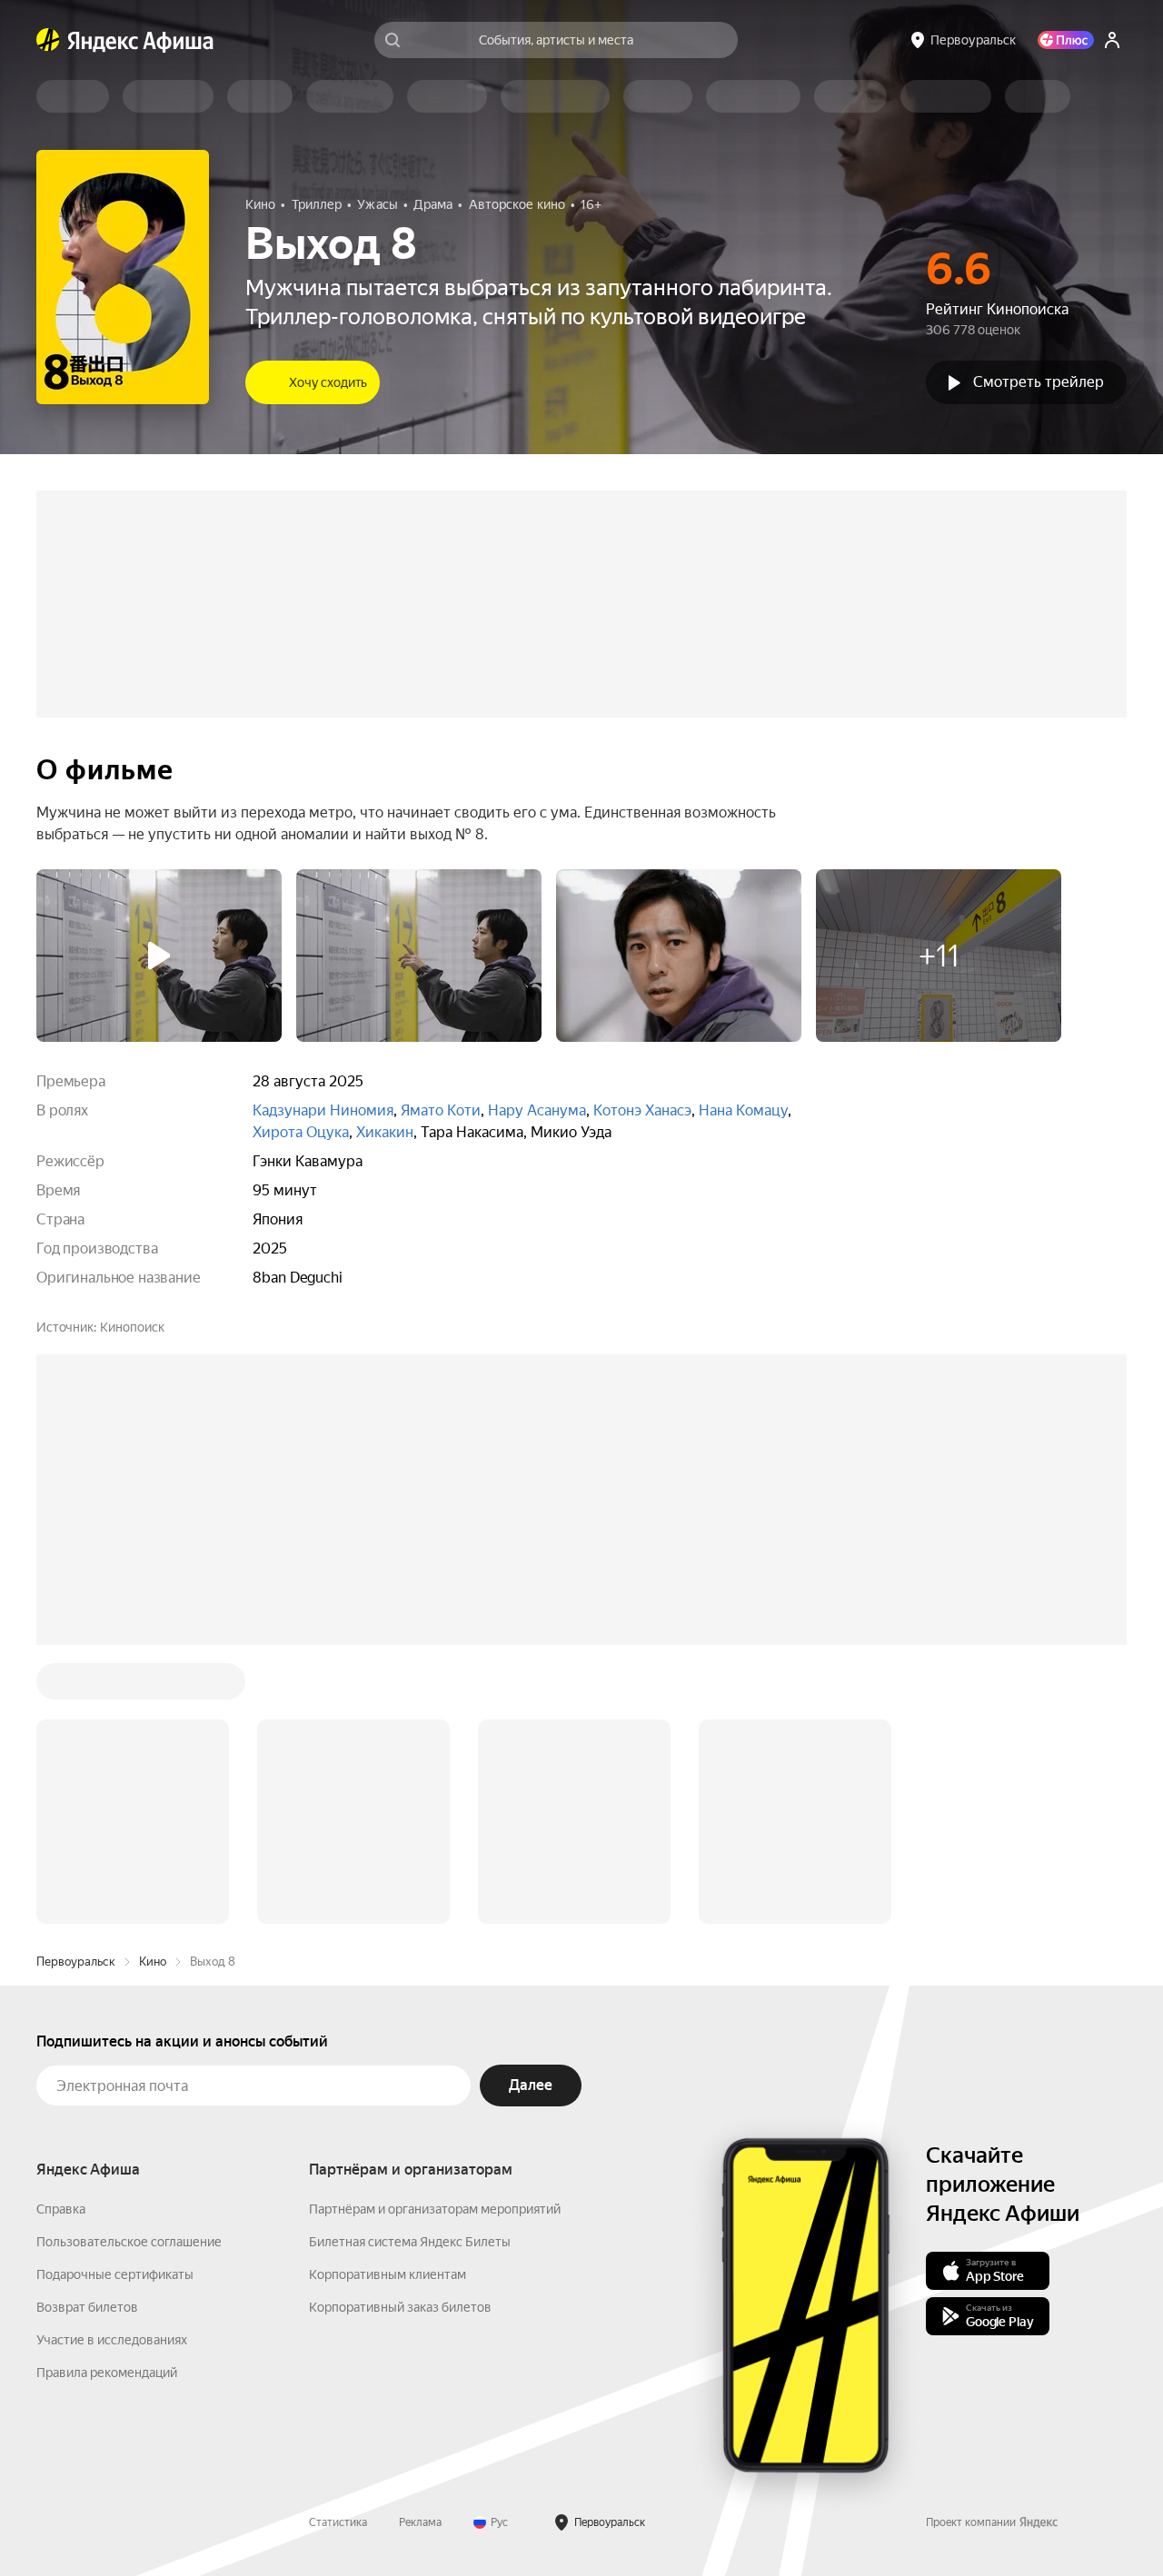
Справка (61, 1934)
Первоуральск (76, 1686)
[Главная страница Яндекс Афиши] (48, 40)
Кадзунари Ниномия (323, 1110)
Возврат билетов (87, 2032)
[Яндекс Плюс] (1066, 40)
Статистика (338, 2247)
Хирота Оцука (301, 1132)
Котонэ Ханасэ (642, 1110)
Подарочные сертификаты (115, 1999)
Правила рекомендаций (107, 2097)
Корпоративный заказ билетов (400, 2032)
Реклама (420, 2247)
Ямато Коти (441, 1110)
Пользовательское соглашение (129, 1967)
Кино (153, 1686)
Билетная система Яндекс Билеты (410, 1967)
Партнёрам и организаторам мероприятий (435, 1934)
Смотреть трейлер (1039, 382)
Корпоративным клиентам (388, 1999)
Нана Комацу (743, 1110)
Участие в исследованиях (112, 2065)
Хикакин (385, 1132)
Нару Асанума (537, 1110)
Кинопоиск (132, 1327)
